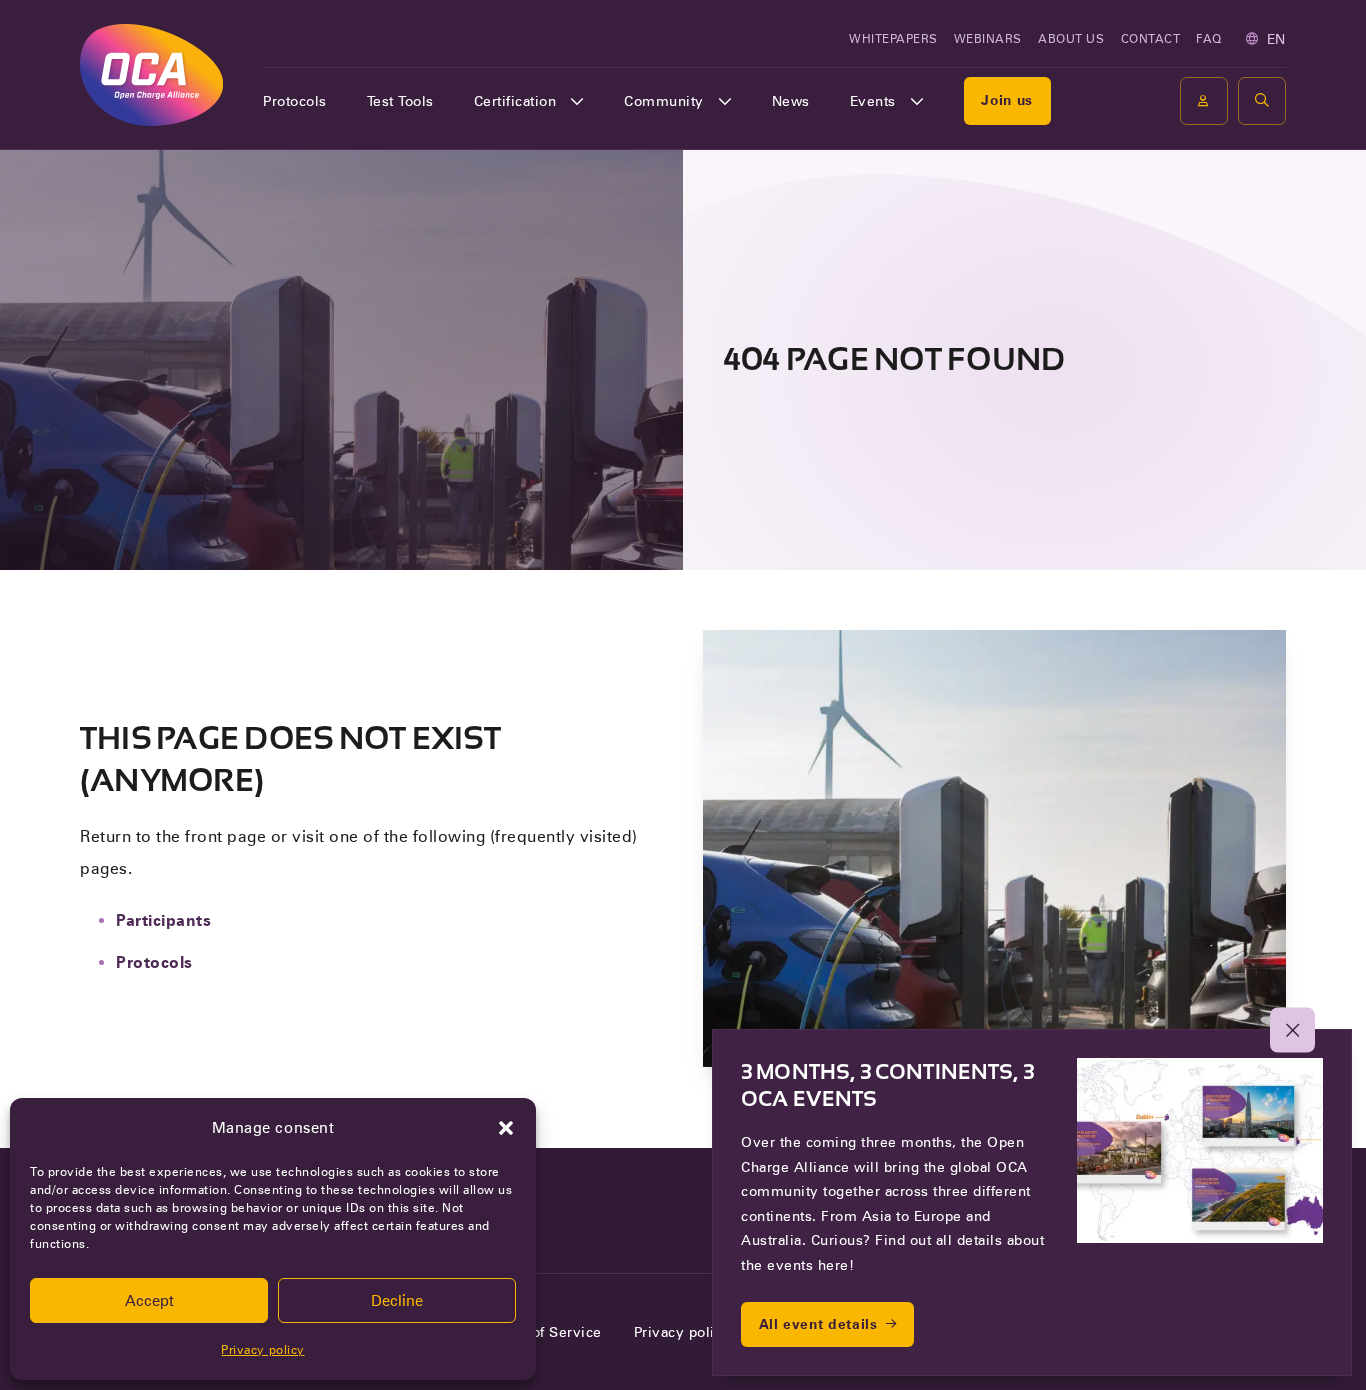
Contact (1151, 38)
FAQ (1209, 38)
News (791, 101)
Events (873, 101)
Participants (163, 920)
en (1276, 39)
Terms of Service (544, 1332)
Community (664, 101)
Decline (397, 1301)
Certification (515, 101)
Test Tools (400, 101)
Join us (1007, 100)
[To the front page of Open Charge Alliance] (151, 74)
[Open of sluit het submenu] (577, 101)
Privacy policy (262, 1349)
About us (1071, 38)
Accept (149, 1301)
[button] (506, 1128)
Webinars (988, 38)
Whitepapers (893, 38)
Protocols (295, 101)
